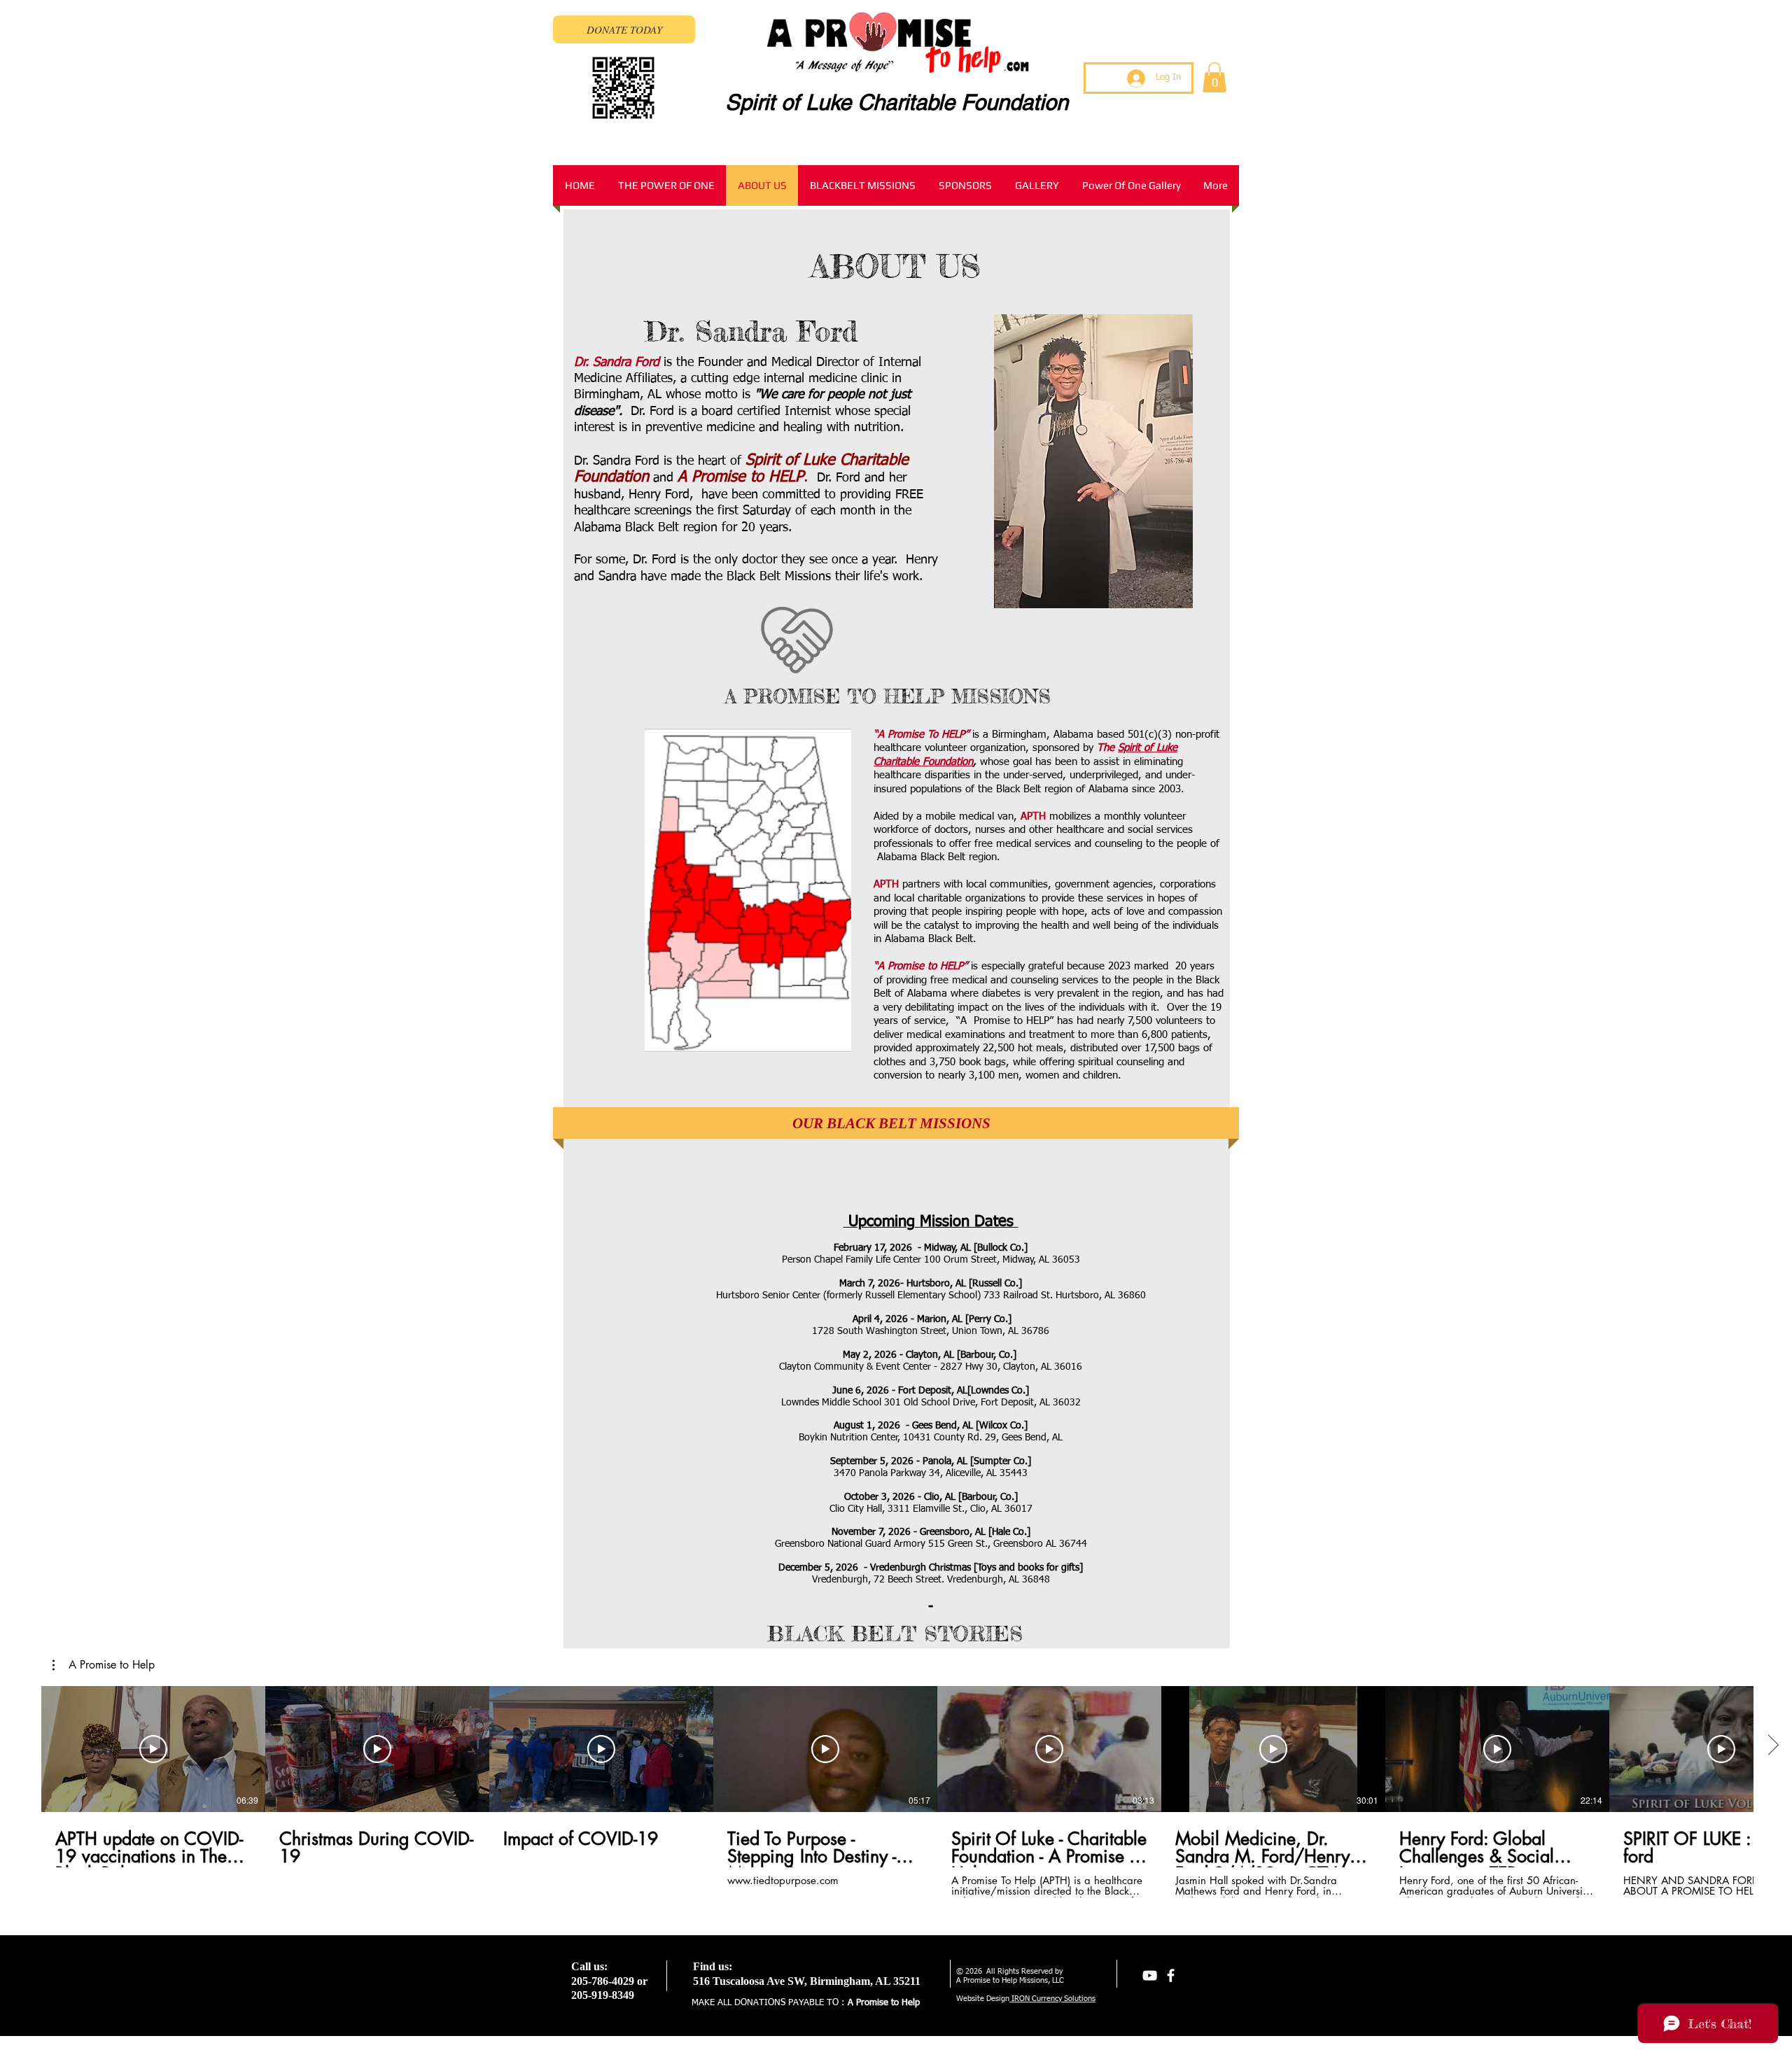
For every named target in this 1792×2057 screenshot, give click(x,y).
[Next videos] (1773, 1746)
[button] (1214, 77)
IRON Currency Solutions (1052, 1999)
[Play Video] (153, 1749)
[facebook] (1171, 1975)
